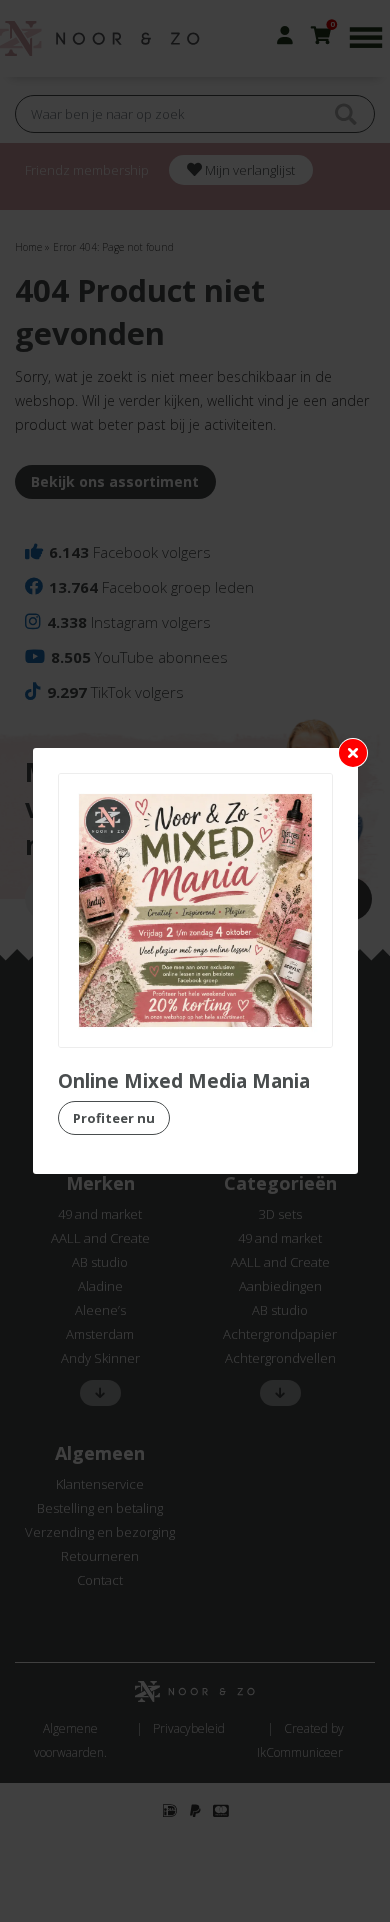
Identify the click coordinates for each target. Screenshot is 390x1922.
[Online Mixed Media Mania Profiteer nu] (195, 910)
